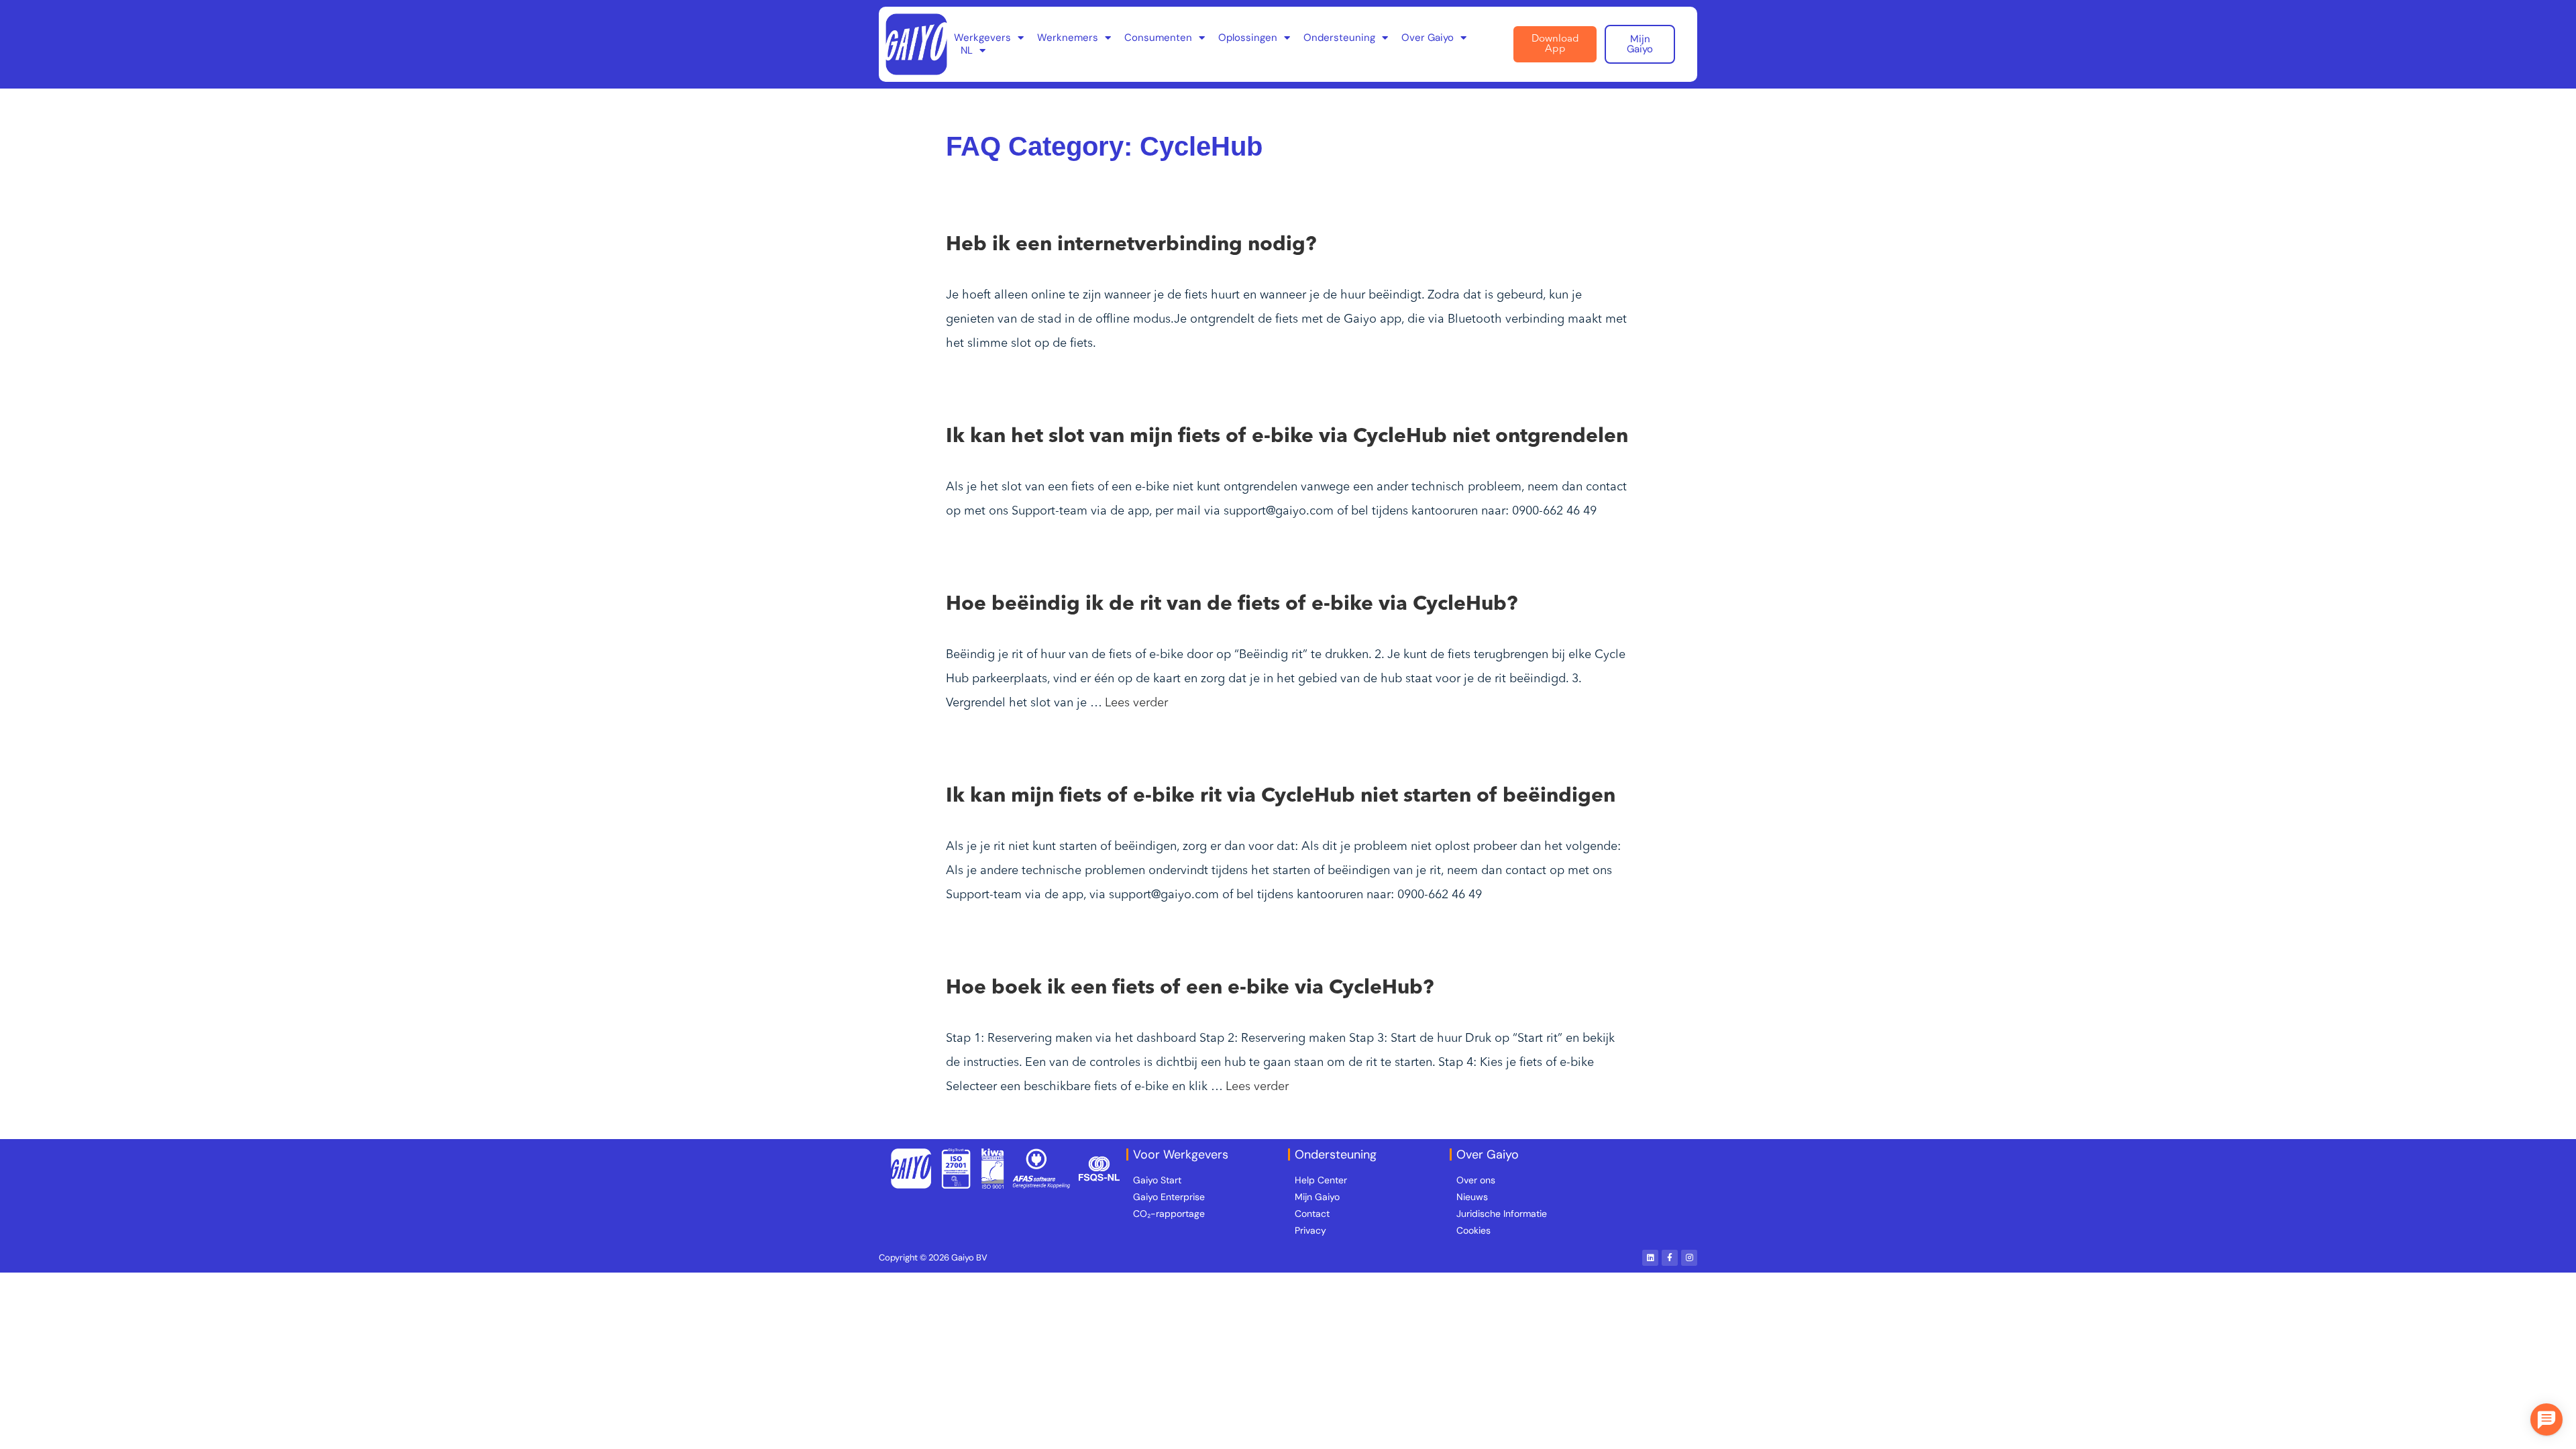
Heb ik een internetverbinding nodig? (1131, 245)
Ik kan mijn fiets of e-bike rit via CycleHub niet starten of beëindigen (1281, 796)
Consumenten (1158, 38)
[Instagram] (1689, 1258)
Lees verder (1136, 703)
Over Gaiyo (1428, 38)
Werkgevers (982, 38)
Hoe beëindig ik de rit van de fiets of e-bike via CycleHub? (1232, 604)
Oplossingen (1248, 38)
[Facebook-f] (1670, 1258)
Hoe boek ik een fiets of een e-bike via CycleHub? (1190, 988)
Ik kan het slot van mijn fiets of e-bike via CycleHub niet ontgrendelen (1287, 437)
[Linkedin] (1650, 1258)
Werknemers (1068, 38)
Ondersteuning (1339, 38)
